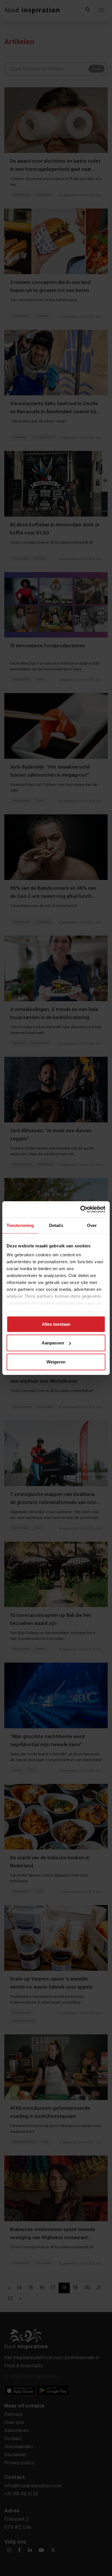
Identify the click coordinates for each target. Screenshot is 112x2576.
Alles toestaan (56, 1324)
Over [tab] (92, 1225)
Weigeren (56, 1362)
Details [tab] (56, 1225)
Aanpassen (53, 1343)
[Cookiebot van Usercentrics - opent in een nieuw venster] (81, 1209)
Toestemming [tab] (20, 1225)
